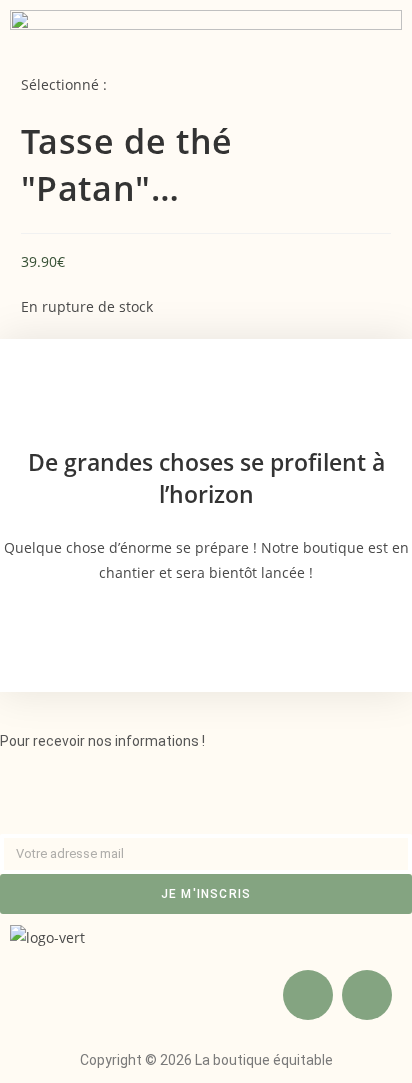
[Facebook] (308, 995)
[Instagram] (367, 995)
